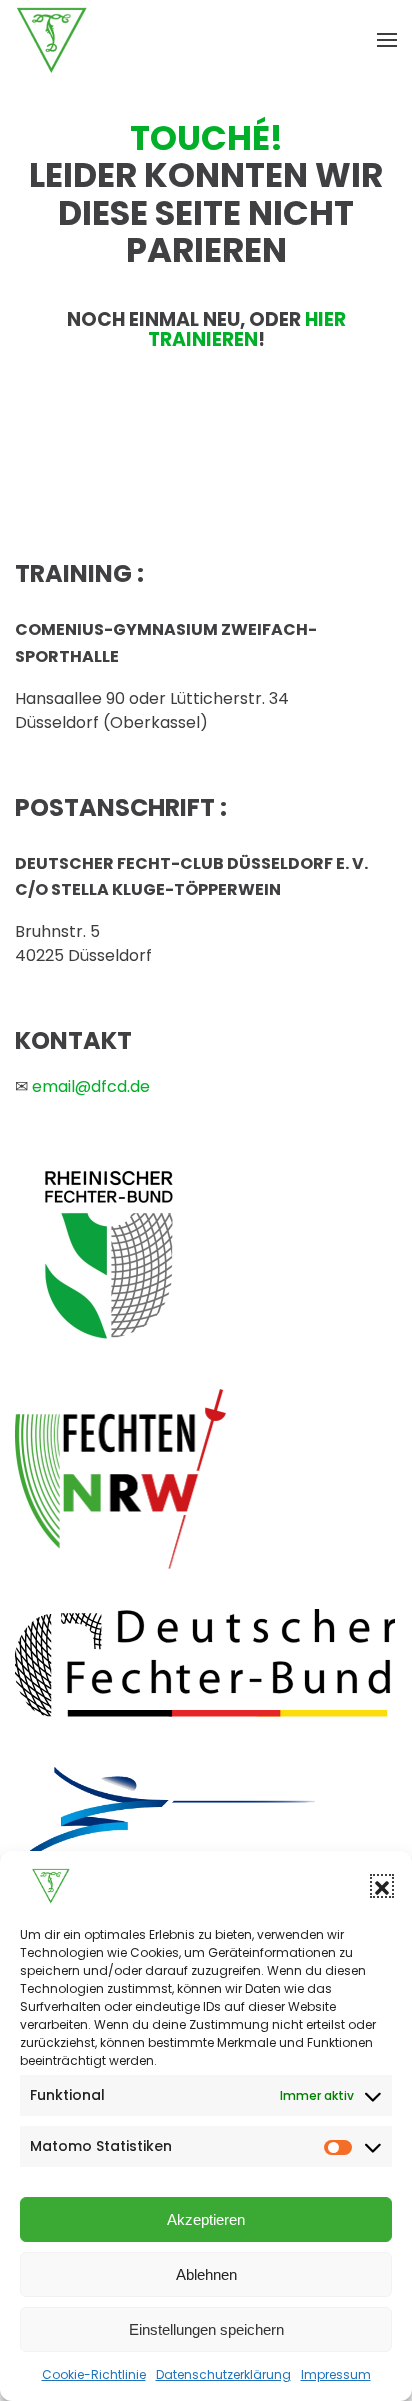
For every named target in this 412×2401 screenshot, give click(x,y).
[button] (382, 1886)
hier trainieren (247, 330)
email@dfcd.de (91, 1086)
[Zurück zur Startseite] (52, 40)
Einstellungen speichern (206, 2329)
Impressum (336, 2374)
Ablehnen (206, 2274)
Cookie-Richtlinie (94, 2374)
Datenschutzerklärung (223, 2374)
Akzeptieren (206, 2219)
